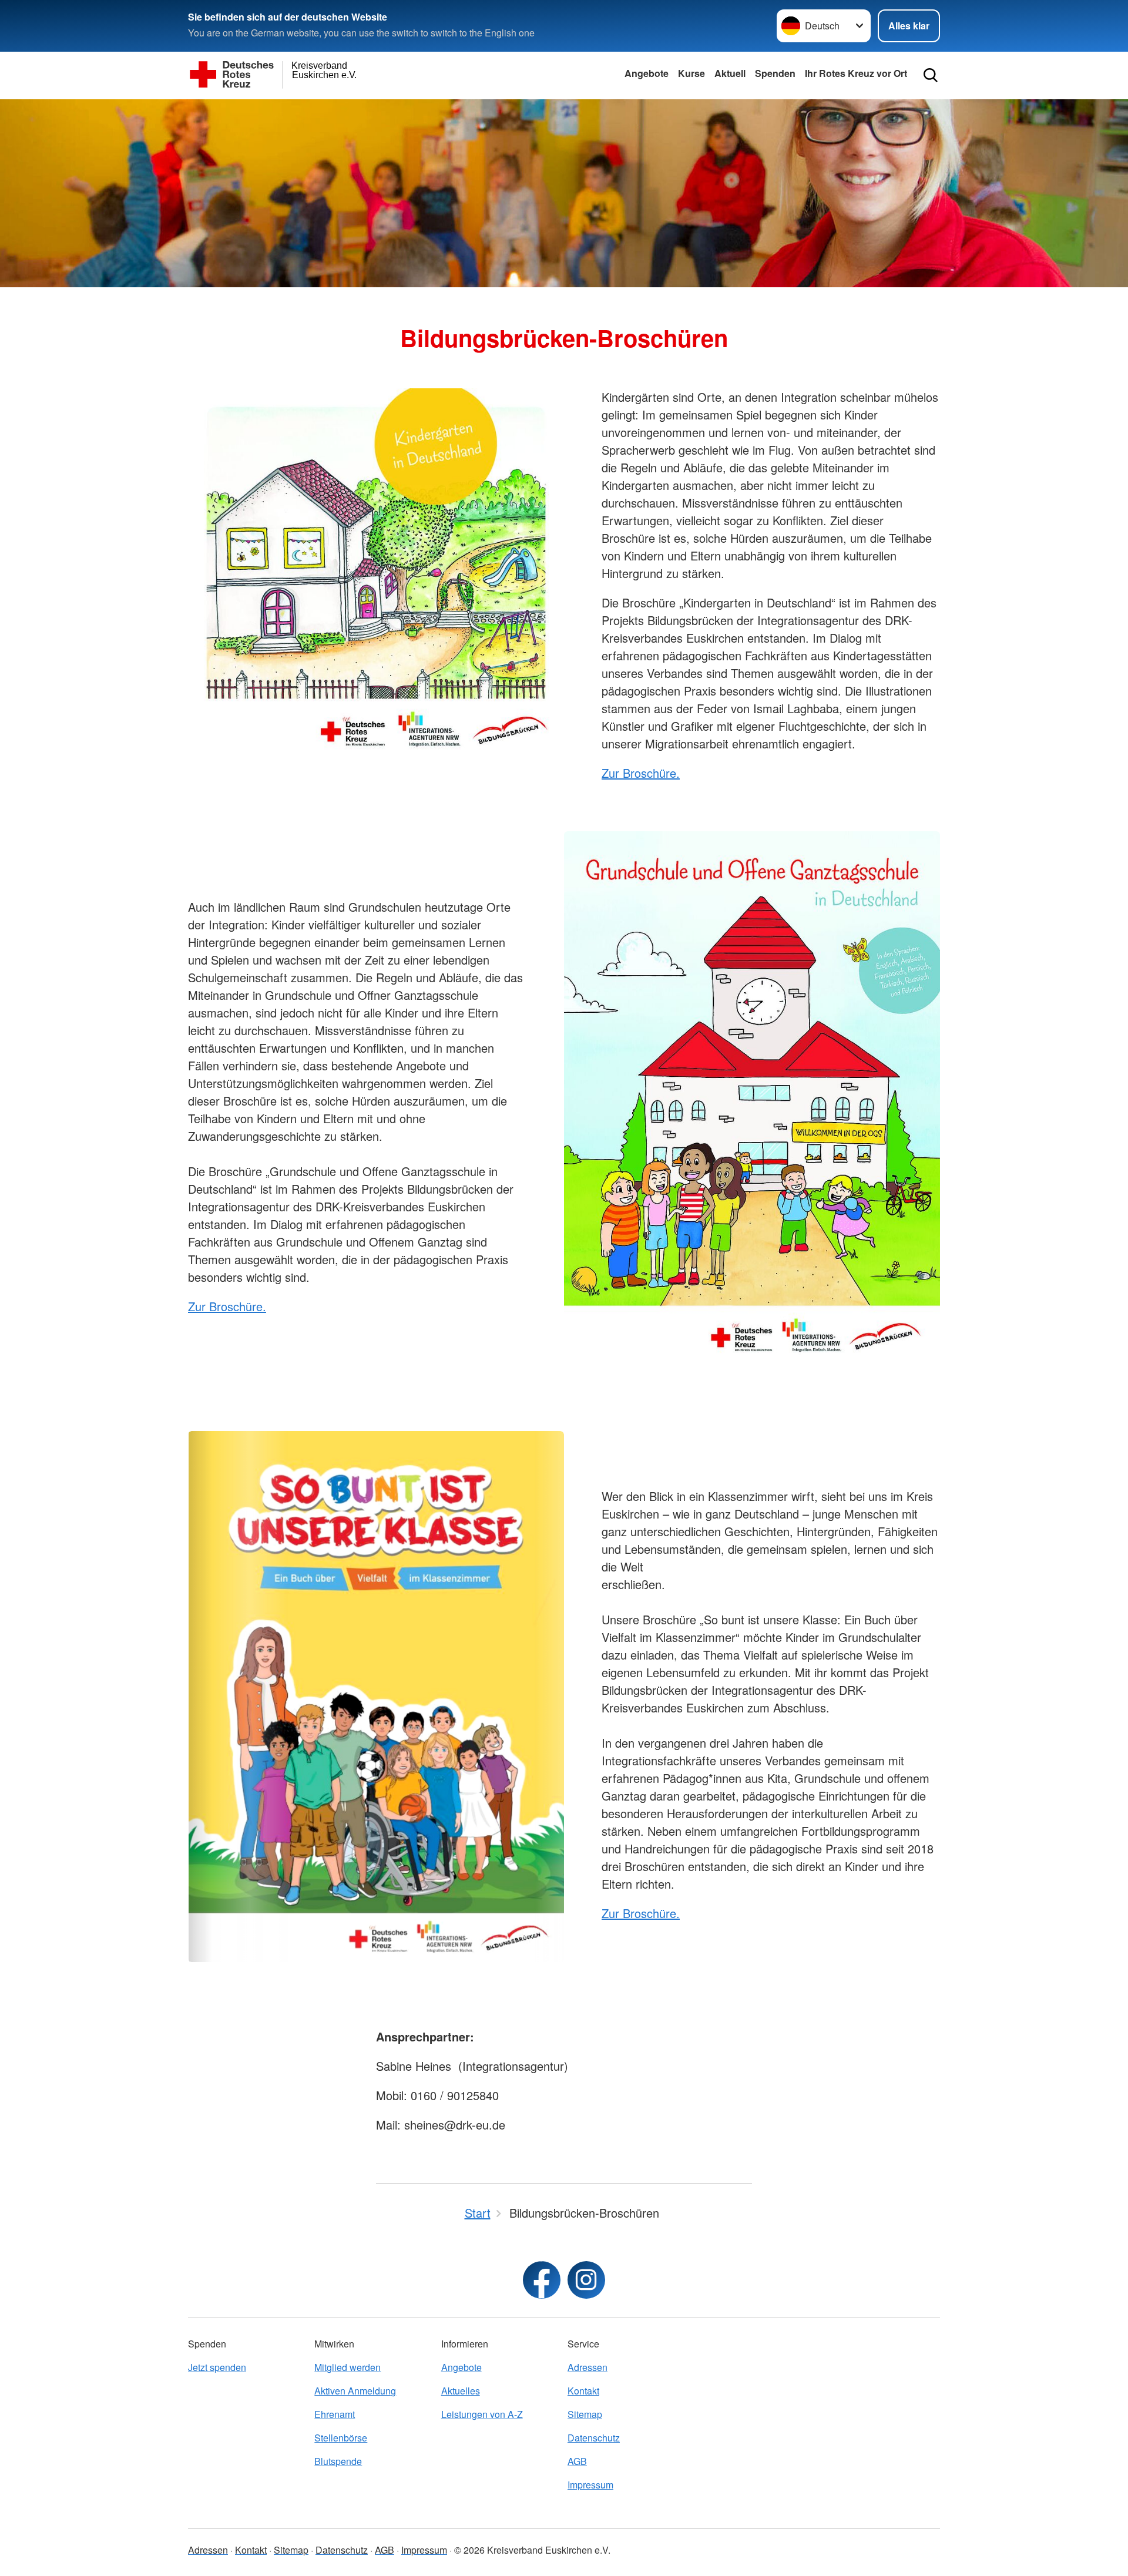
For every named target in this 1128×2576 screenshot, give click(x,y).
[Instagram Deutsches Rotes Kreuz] (586, 2280)
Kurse (691, 73)
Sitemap (585, 2414)
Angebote (647, 73)
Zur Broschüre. (641, 773)
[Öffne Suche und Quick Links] (931, 75)
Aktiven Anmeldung (355, 2391)
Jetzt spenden (217, 2367)
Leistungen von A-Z (482, 2414)
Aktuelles (461, 2391)
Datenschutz (594, 2438)
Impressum (590, 2485)
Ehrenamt (335, 2414)
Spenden (775, 73)
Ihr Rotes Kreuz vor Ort (856, 73)
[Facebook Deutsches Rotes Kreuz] (542, 2280)
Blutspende (338, 2461)
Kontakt (583, 2391)
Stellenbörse (341, 2438)
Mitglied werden (348, 2367)
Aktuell (730, 73)
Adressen (587, 2367)
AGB (577, 2461)
